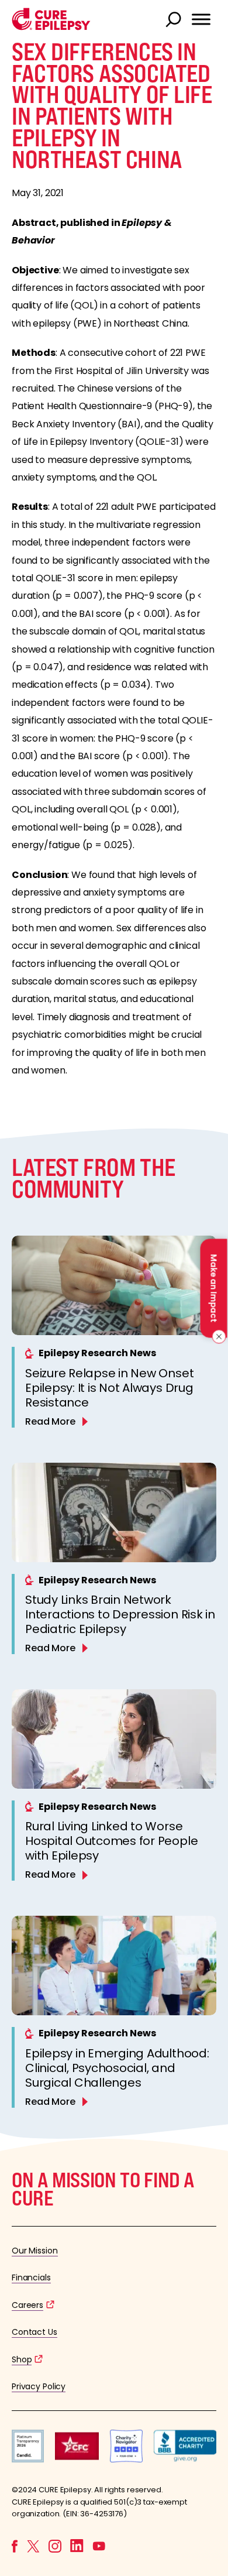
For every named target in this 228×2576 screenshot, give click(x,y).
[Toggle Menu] (201, 19)
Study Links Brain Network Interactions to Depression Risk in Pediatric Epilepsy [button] (120, 1614)
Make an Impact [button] (213, 1288)
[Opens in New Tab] (28, 2459)
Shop (22, 2359)
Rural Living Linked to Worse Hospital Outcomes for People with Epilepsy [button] (111, 1841)
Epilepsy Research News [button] (97, 1353)
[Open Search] (175, 20)
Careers (27, 2305)
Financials (31, 2277)
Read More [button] (50, 1421)
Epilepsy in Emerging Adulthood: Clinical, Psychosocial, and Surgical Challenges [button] (117, 2068)
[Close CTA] (217, 1336)
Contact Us (34, 2332)
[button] (51, 27)
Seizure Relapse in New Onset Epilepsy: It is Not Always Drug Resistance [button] (109, 1388)
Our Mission (35, 2251)
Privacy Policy (39, 2386)
